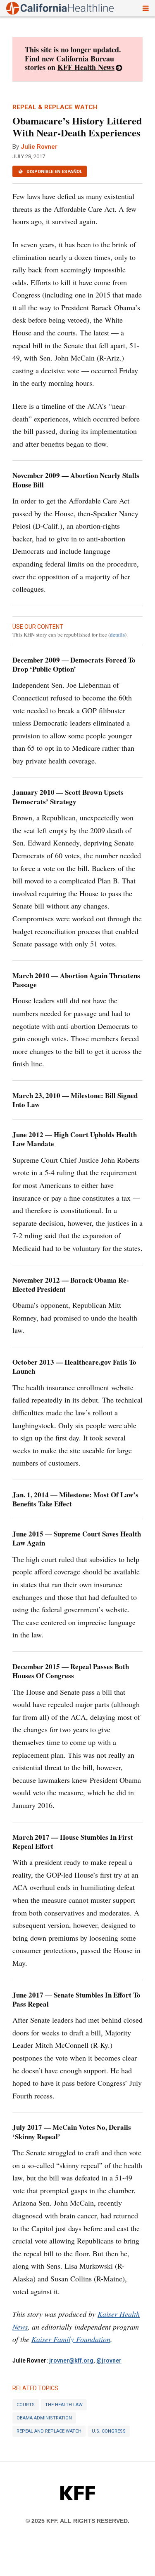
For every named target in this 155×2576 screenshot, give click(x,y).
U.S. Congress (109, 2431)
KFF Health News (86, 67)
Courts (26, 2405)
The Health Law (64, 2405)
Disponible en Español (54, 172)
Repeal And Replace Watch (49, 2431)
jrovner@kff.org (71, 2361)
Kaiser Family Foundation (71, 2339)
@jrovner (109, 2361)
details (117, 635)
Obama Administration (44, 2418)
